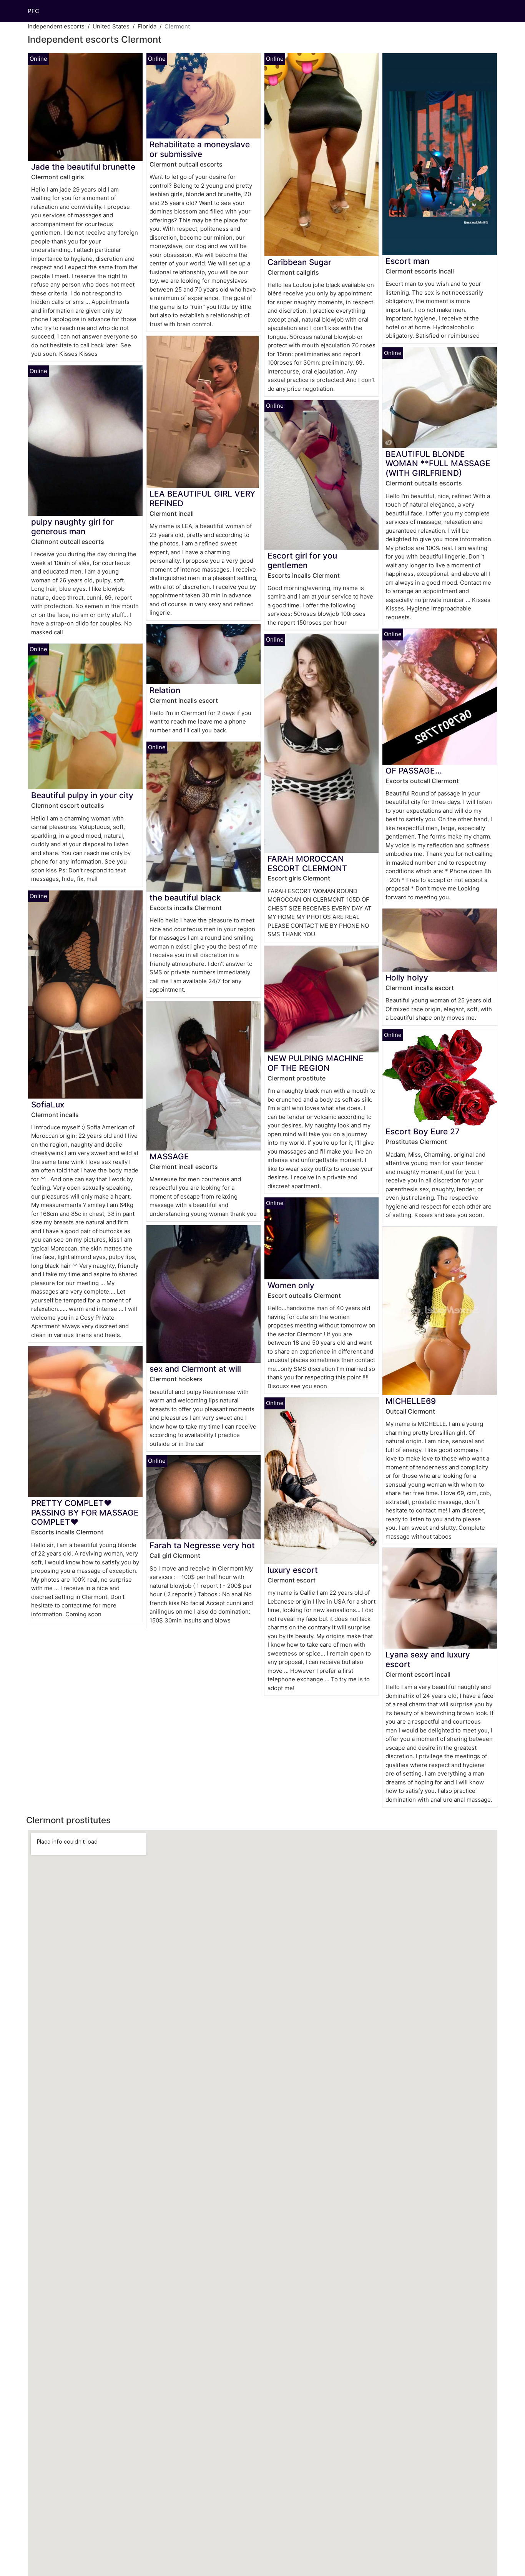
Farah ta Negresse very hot (202, 1545)
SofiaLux (48, 1105)
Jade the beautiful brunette (83, 167)
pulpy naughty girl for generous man (72, 527)
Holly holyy (407, 978)
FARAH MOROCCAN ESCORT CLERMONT (307, 864)
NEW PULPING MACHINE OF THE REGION (316, 1063)
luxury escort (293, 1570)
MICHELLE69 (411, 1401)
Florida (147, 26)
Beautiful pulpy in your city (82, 795)
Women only (291, 1285)
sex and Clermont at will (195, 1369)
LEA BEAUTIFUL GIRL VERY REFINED (202, 499)
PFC (33, 11)
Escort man (407, 261)
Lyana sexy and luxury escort (428, 1659)
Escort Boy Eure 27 (423, 1131)
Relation (165, 690)
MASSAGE (169, 1156)
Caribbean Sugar (299, 262)
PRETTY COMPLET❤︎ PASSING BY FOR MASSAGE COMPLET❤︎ (85, 1513)
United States (111, 26)
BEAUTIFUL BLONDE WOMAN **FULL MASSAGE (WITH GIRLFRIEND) (438, 464)
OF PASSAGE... (414, 771)
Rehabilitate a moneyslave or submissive (200, 149)
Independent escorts (56, 26)
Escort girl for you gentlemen (302, 560)
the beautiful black (185, 898)
